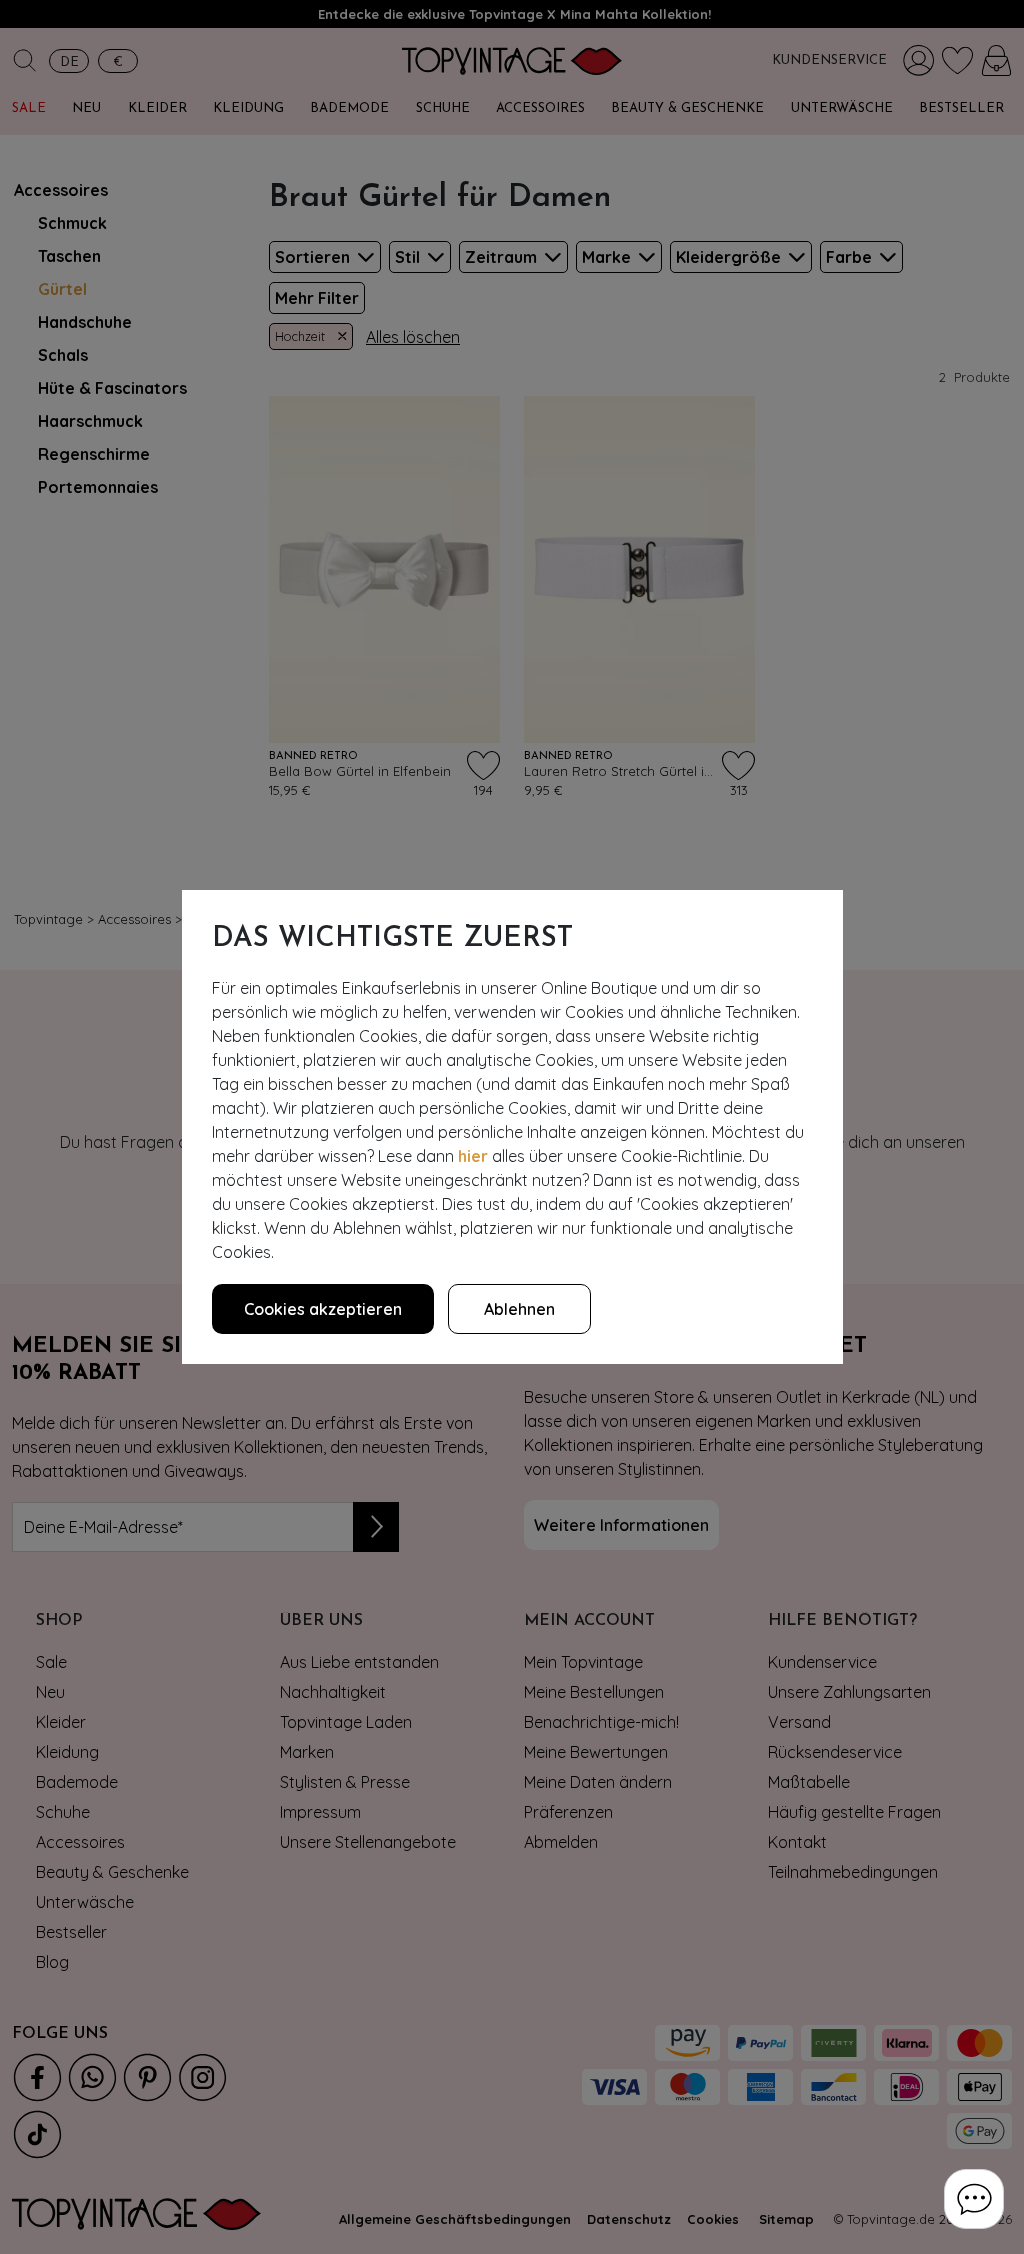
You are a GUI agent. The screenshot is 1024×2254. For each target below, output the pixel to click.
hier (473, 1156)
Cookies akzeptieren (323, 1309)
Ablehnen (519, 1309)
